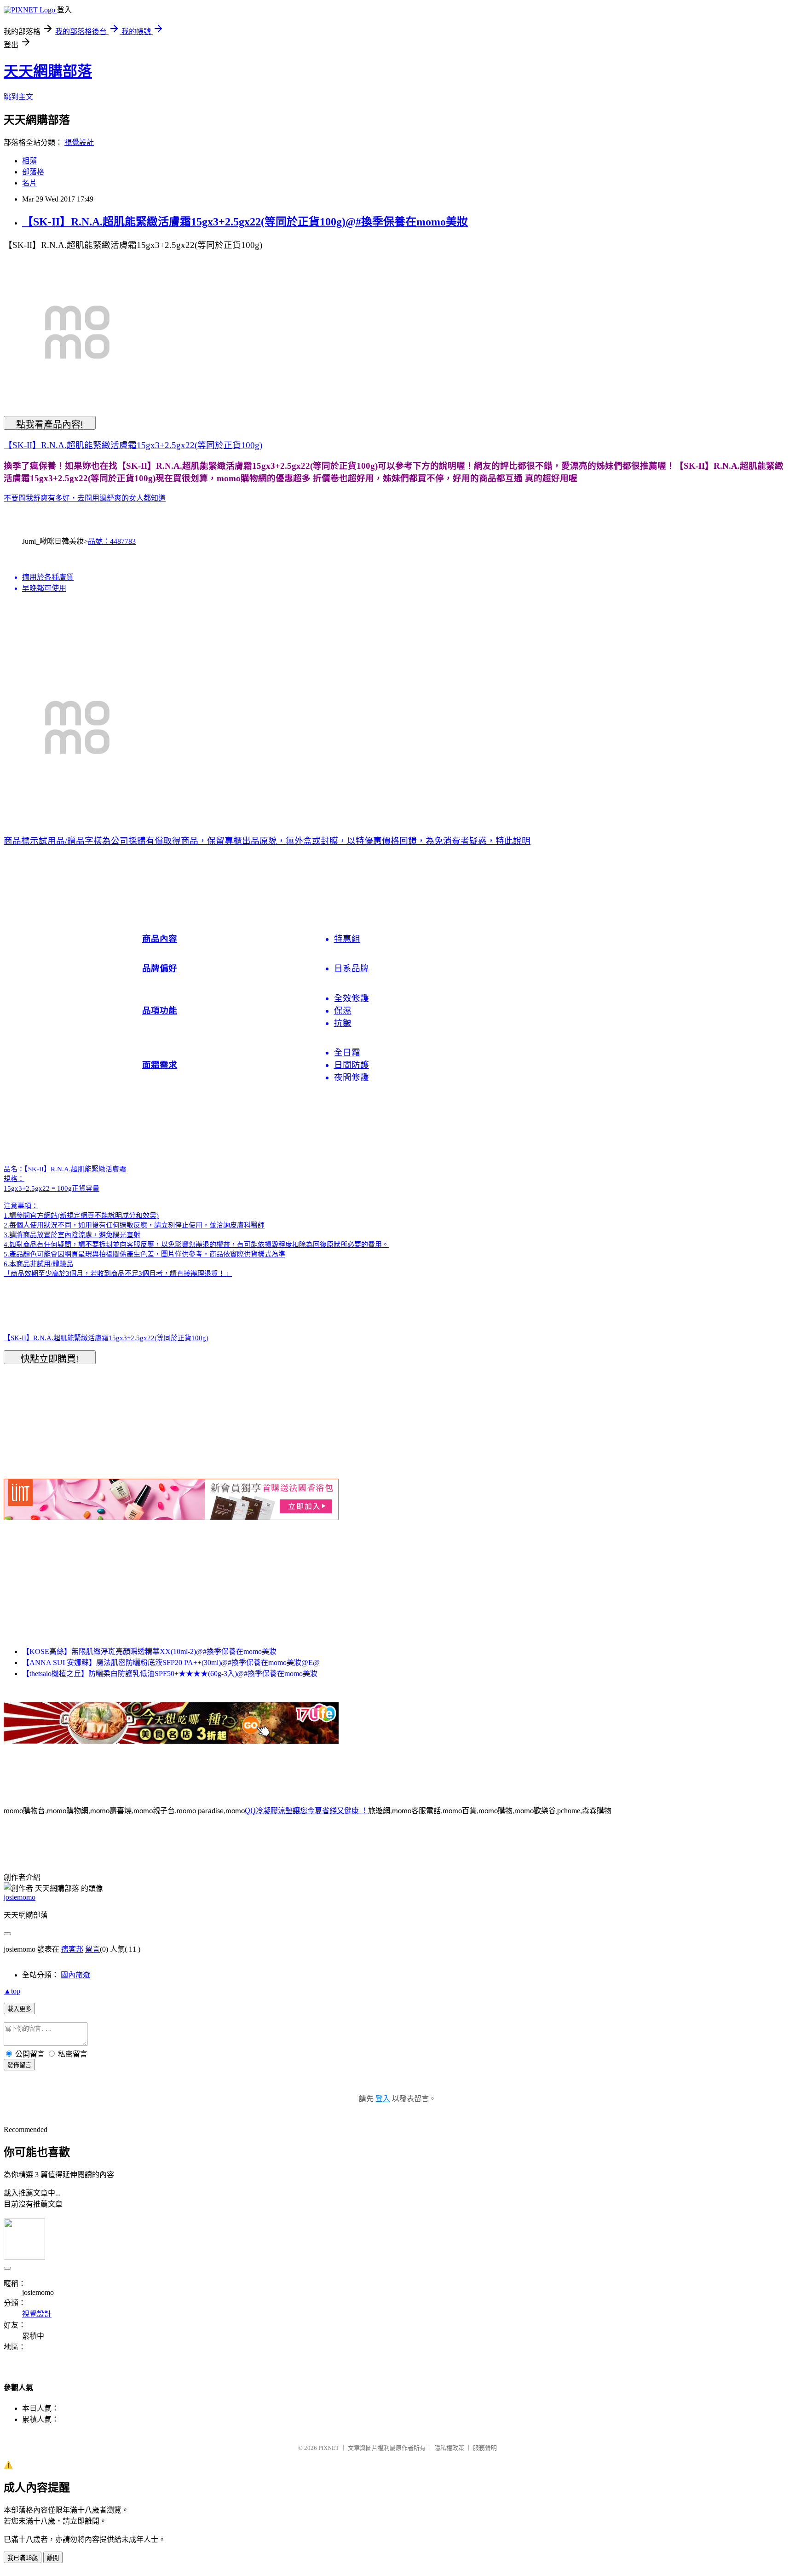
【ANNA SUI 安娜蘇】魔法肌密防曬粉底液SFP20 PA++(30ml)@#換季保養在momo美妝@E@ (171, 1663)
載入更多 (19, 2009)
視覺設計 (79, 142)
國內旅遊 (75, 1975)
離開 (53, 2558)
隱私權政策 (449, 2448)
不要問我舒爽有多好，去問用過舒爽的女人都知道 (85, 498)
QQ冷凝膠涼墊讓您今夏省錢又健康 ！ (306, 1810)
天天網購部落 (48, 71)
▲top (12, 1991)
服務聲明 (485, 2448)
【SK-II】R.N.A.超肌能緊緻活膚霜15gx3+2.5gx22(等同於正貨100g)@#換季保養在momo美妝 (245, 222)
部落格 (33, 172)
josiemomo (20, 1897)
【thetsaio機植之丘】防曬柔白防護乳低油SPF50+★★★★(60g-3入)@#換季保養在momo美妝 (170, 1674)
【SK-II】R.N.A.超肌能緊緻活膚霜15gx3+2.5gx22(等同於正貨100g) (133, 445)
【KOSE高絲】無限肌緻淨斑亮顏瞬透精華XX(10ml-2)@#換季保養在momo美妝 (149, 1651)
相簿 (29, 161)
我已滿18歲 (23, 2558)
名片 (29, 183)
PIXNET (329, 2448)
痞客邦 (72, 1949)
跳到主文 (18, 97)
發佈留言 (19, 2065)
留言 (92, 1949)
